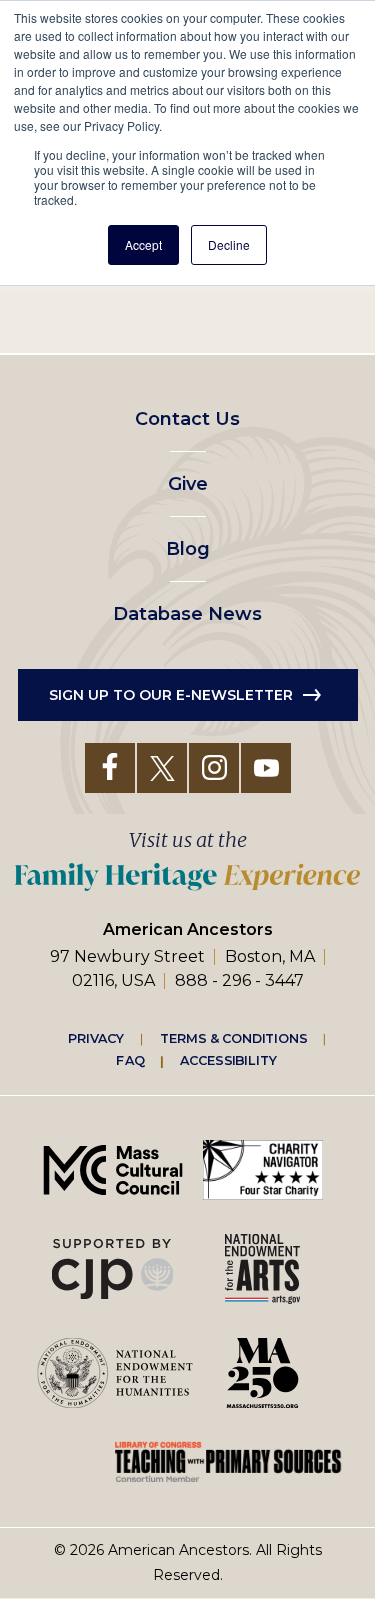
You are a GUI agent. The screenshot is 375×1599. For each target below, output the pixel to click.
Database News (187, 614)
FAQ (130, 1060)
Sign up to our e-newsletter (171, 695)
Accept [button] (143, 244)
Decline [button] (229, 244)
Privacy (96, 1038)
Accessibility (228, 1060)
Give (188, 484)
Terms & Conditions (233, 1038)
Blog (188, 549)
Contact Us (187, 419)
